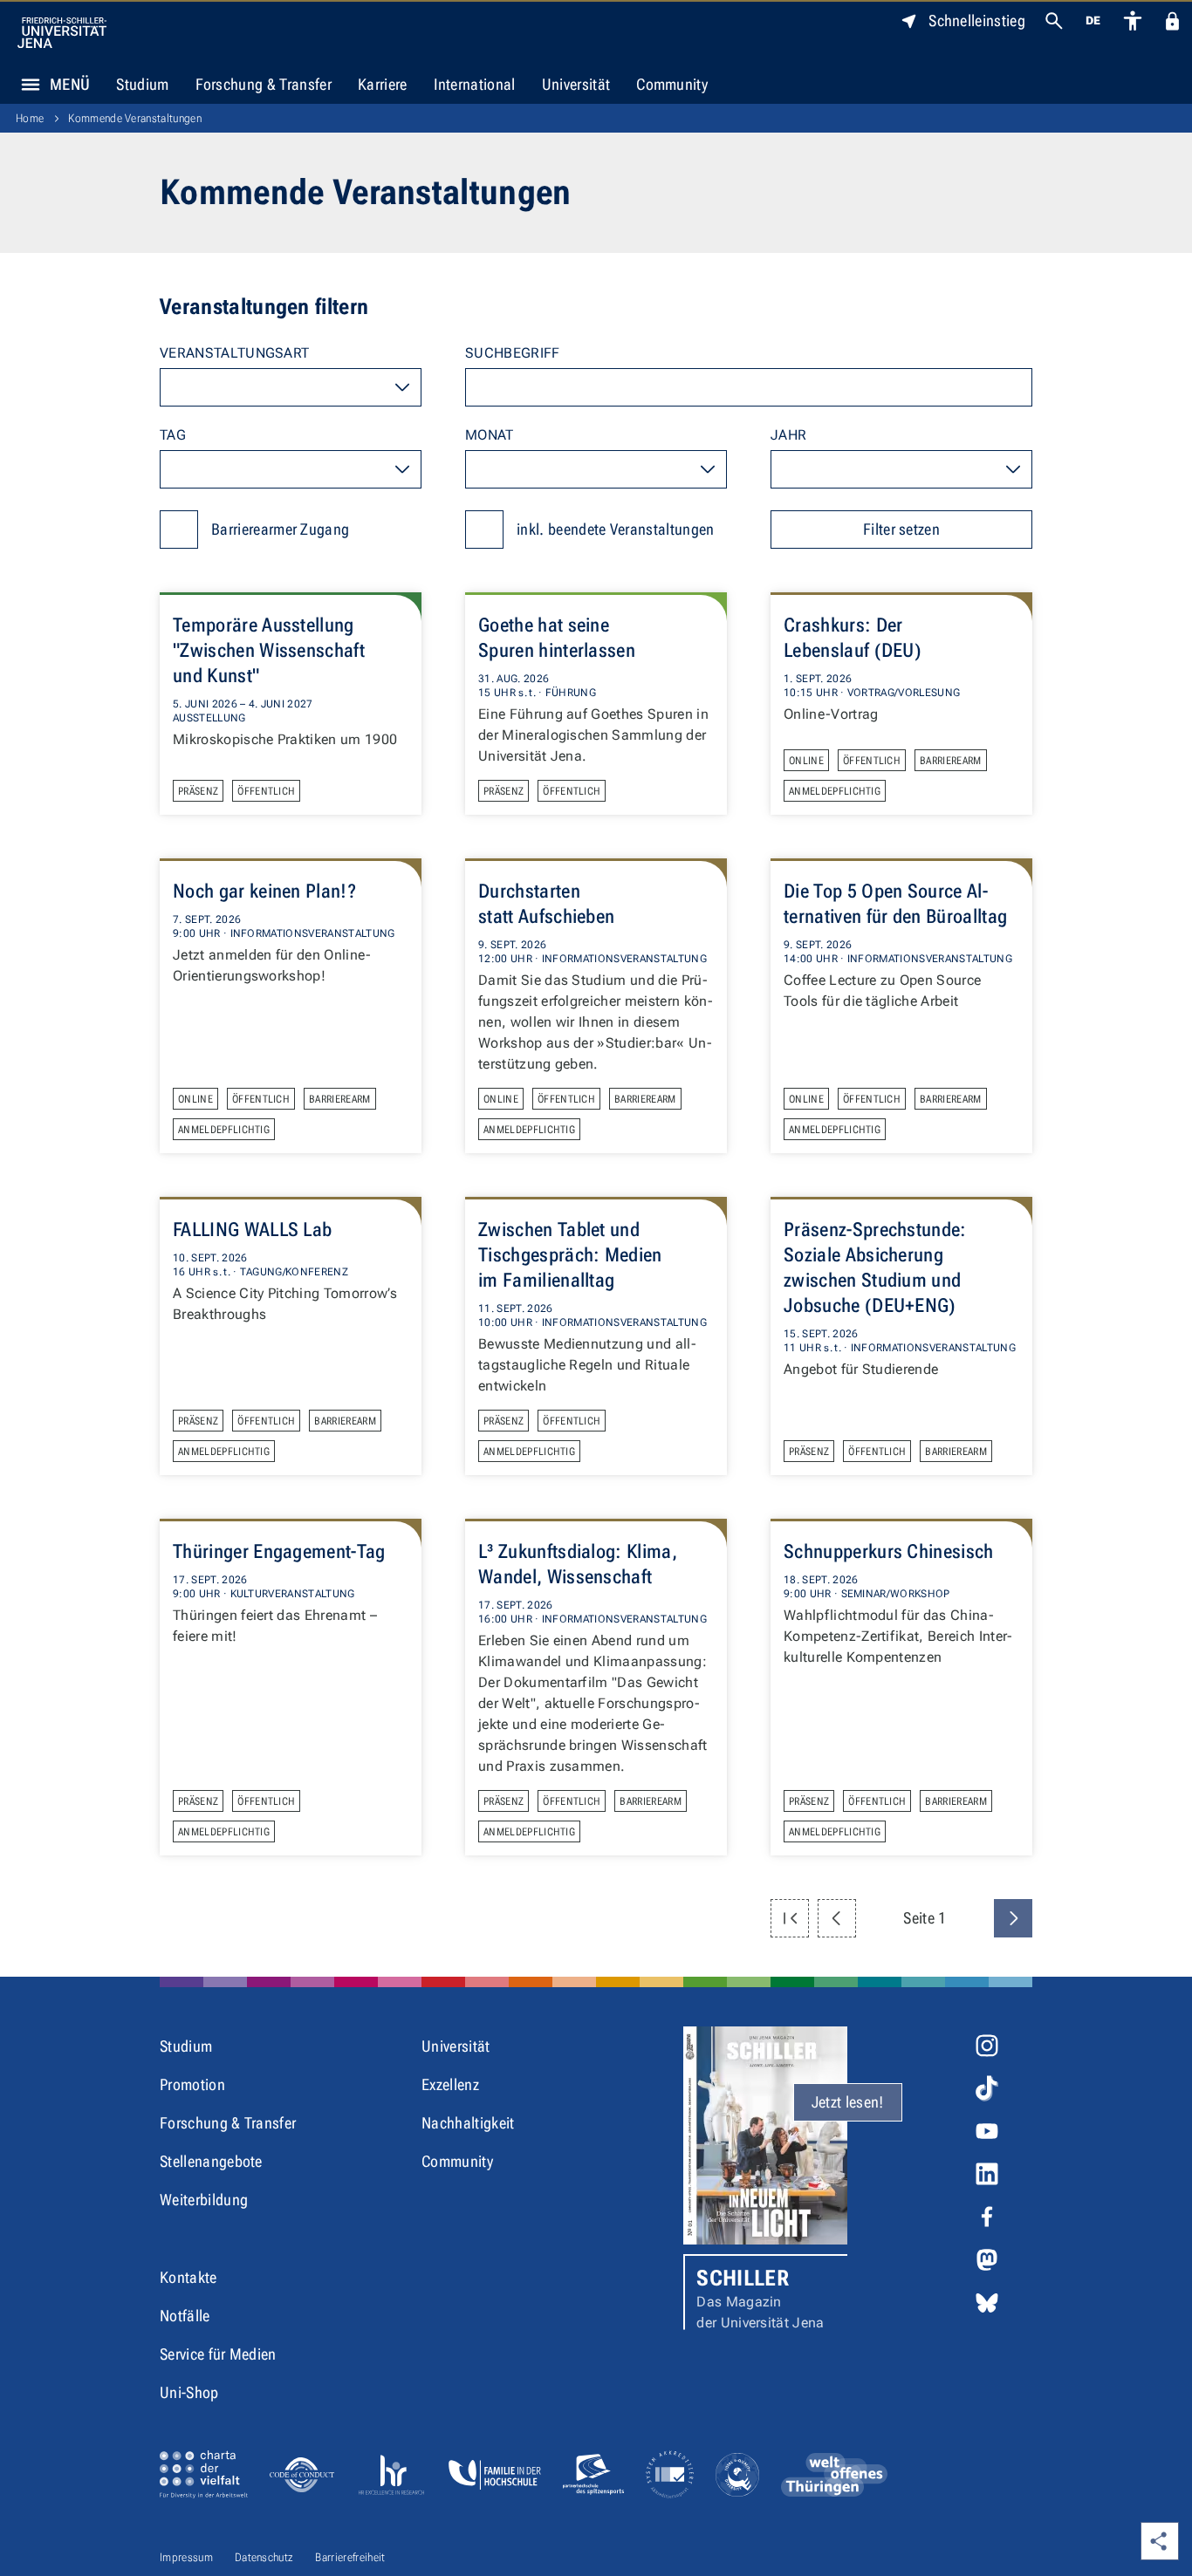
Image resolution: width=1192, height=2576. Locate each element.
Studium (142, 84)
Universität (576, 84)
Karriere (383, 84)
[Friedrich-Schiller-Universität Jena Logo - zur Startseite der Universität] (62, 33)
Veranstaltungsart (234, 353)
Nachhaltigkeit (468, 2123)
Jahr (788, 435)
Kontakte (188, 2277)
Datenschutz (264, 2557)
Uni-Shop (189, 2392)
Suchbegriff (513, 353)
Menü (70, 84)
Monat (490, 435)
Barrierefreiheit (350, 2557)
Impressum (186, 2557)
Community (672, 84)
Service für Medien (218, 2354)
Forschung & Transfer (264, 84)
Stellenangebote (211, 2161)
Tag (173, 435)
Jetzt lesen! (848, 2102)
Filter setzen (901, 529)
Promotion (192, 2084)
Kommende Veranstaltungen (135, 118)
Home (30, 118)
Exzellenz (450, 2084)
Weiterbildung (204, 2200)
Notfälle (185, 2316)
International (475, 84)
